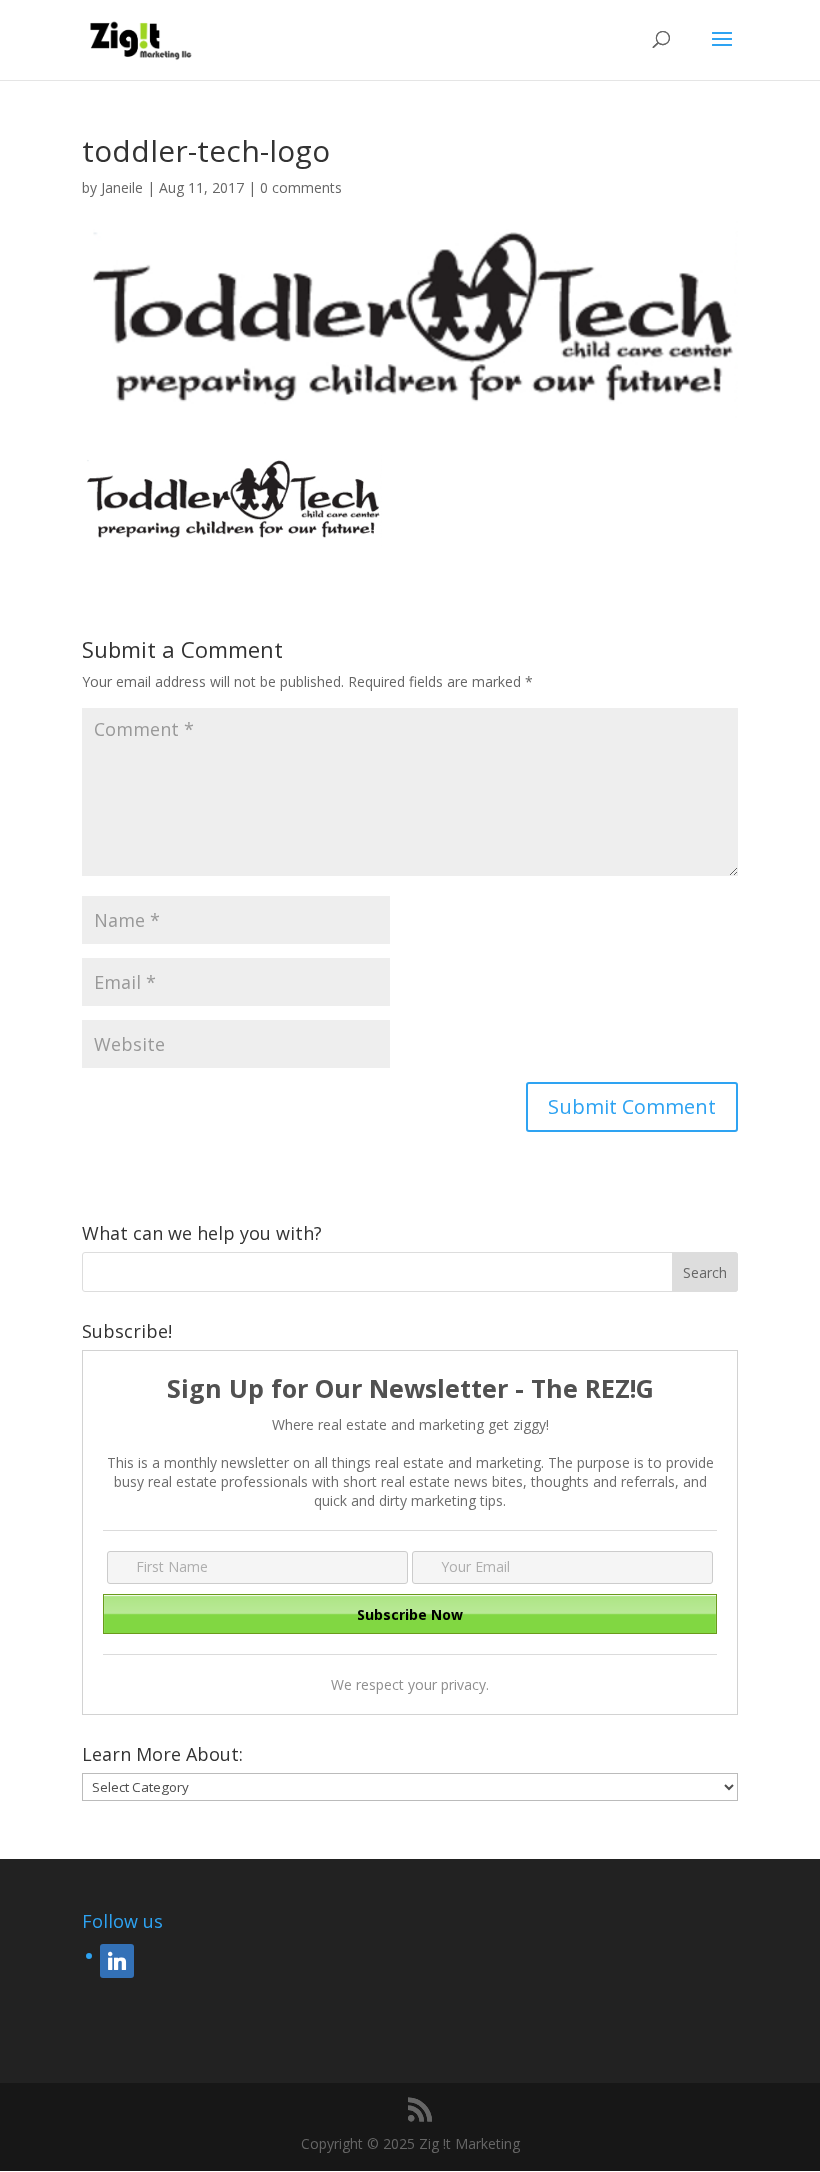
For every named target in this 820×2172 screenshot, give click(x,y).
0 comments (301, 187)
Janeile (122, 187)
